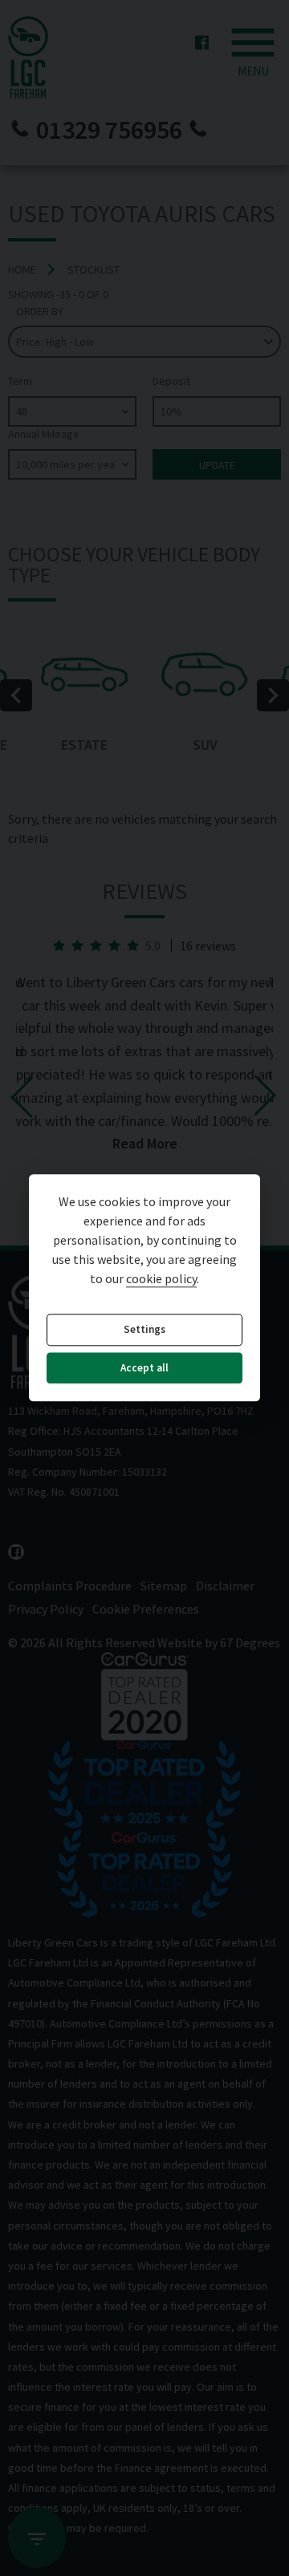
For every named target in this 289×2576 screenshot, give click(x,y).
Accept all (144, 1368)
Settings (144, 1330)
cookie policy (161, 1279)
